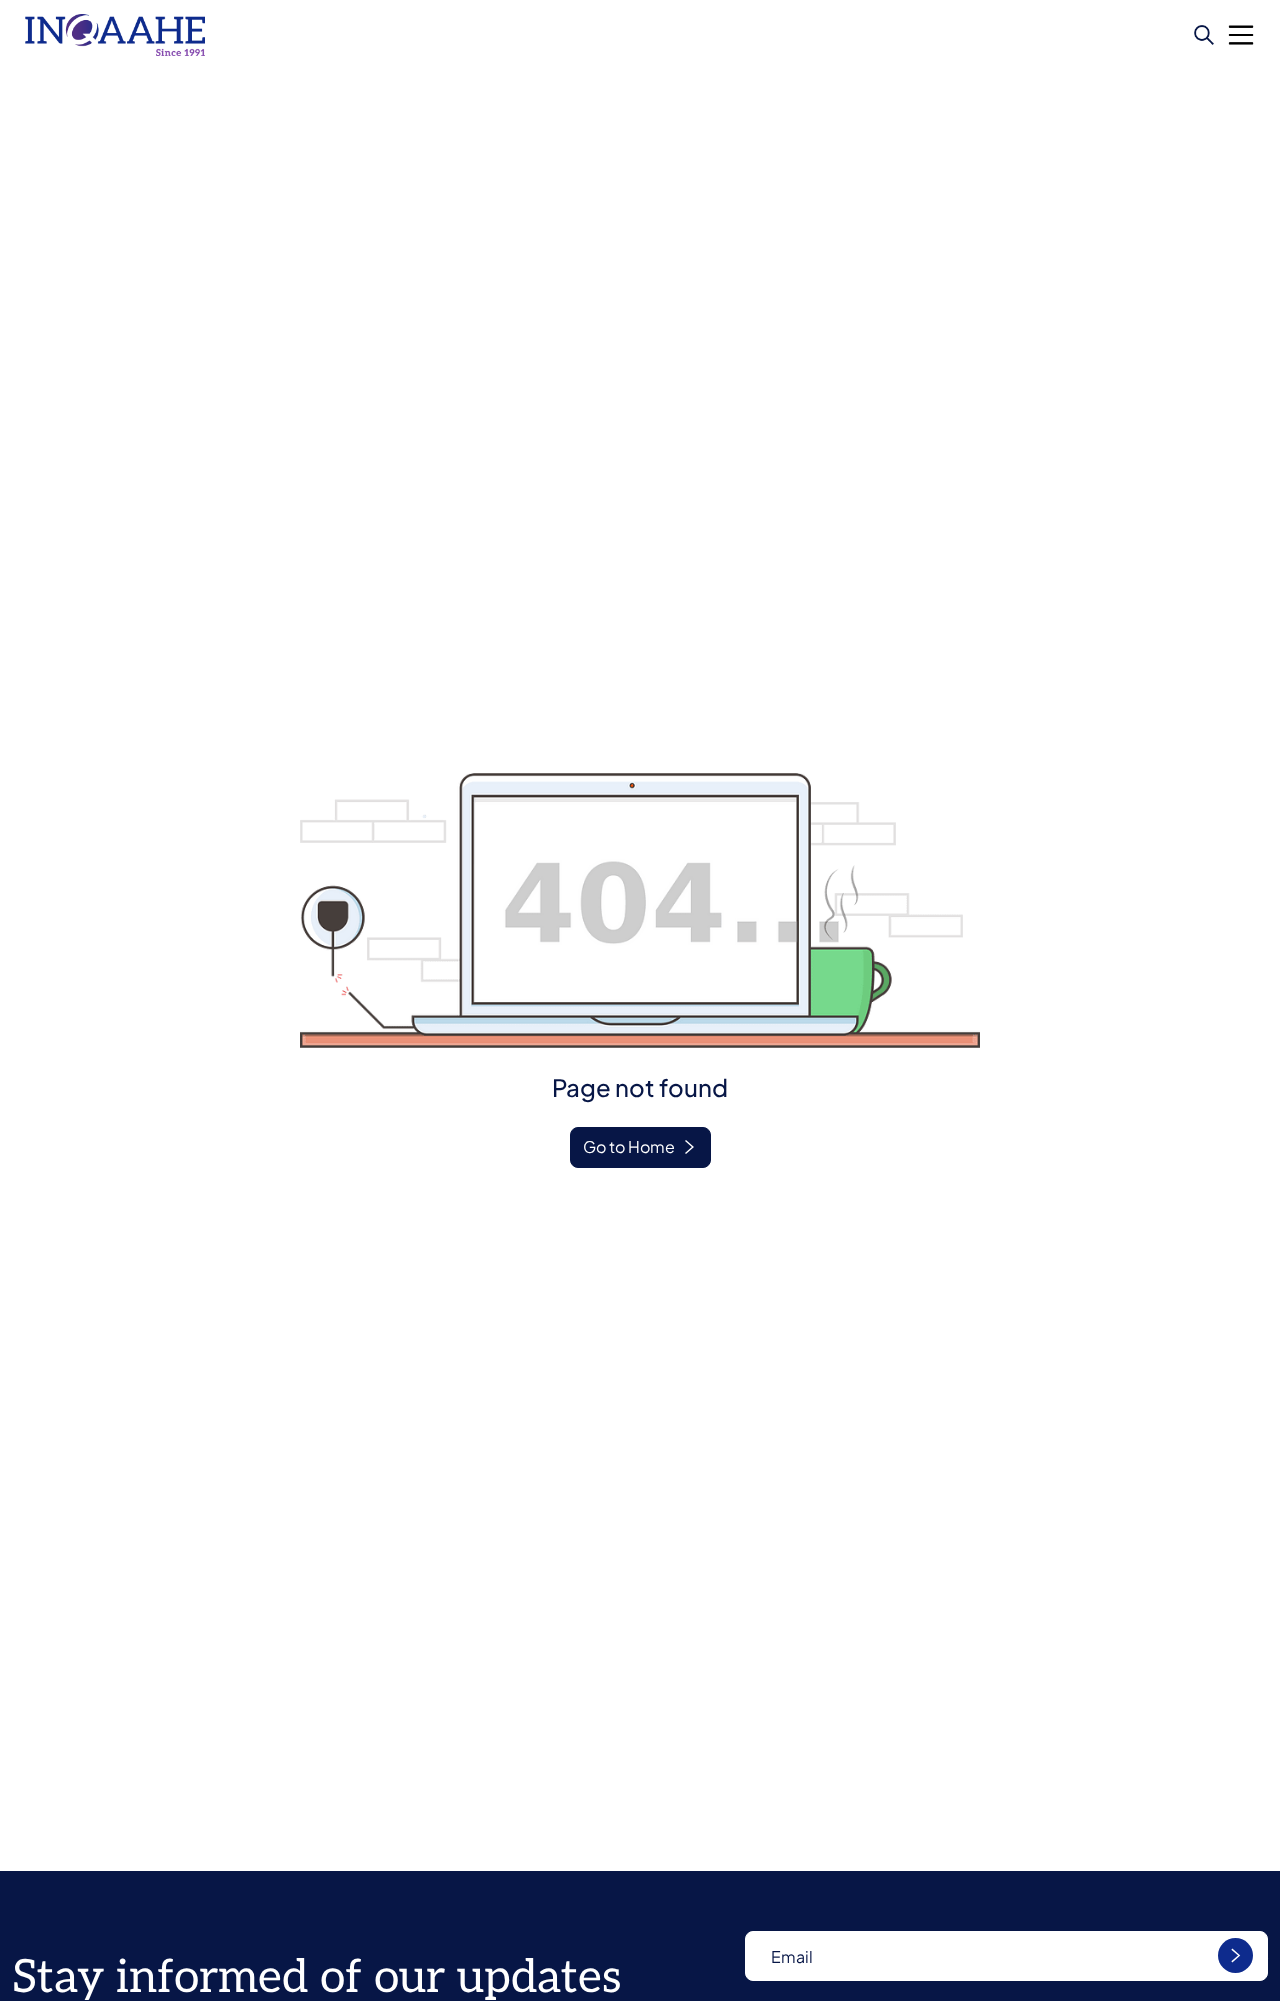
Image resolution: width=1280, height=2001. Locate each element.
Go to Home (629, 1146)
